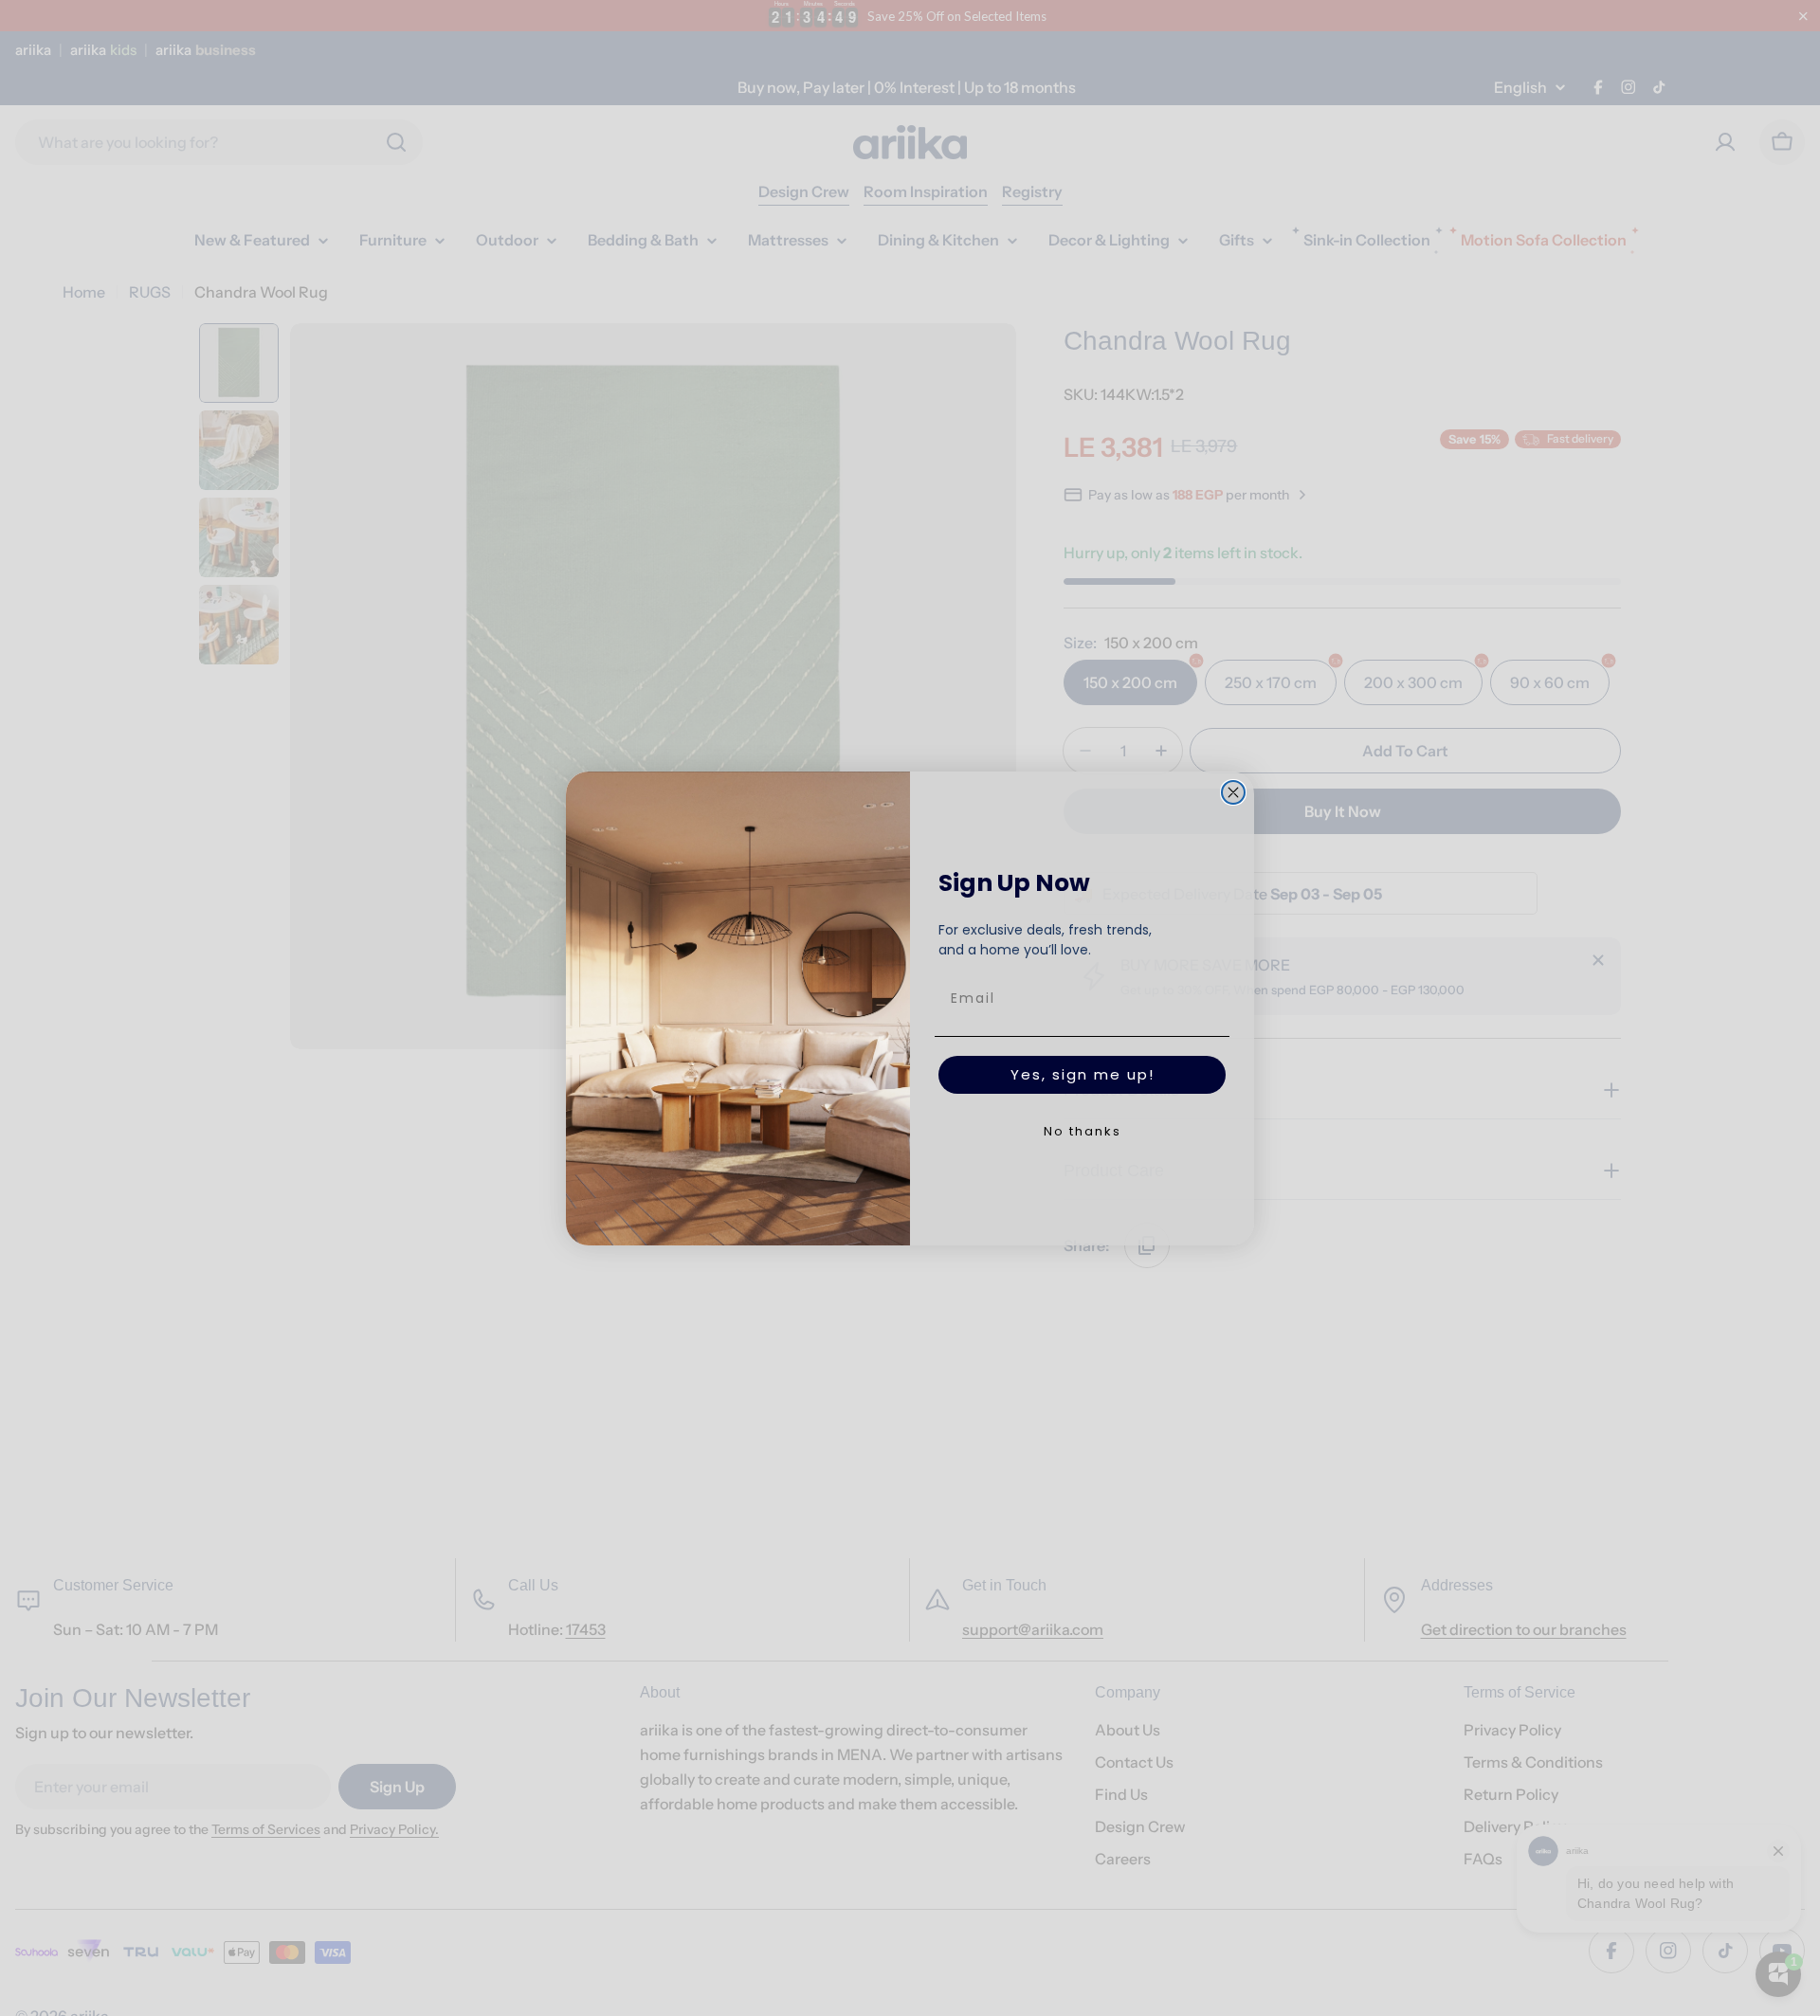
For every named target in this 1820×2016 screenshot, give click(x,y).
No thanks (1083, 1131)
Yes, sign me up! (1083, 1074)
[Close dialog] (1233, 792)
